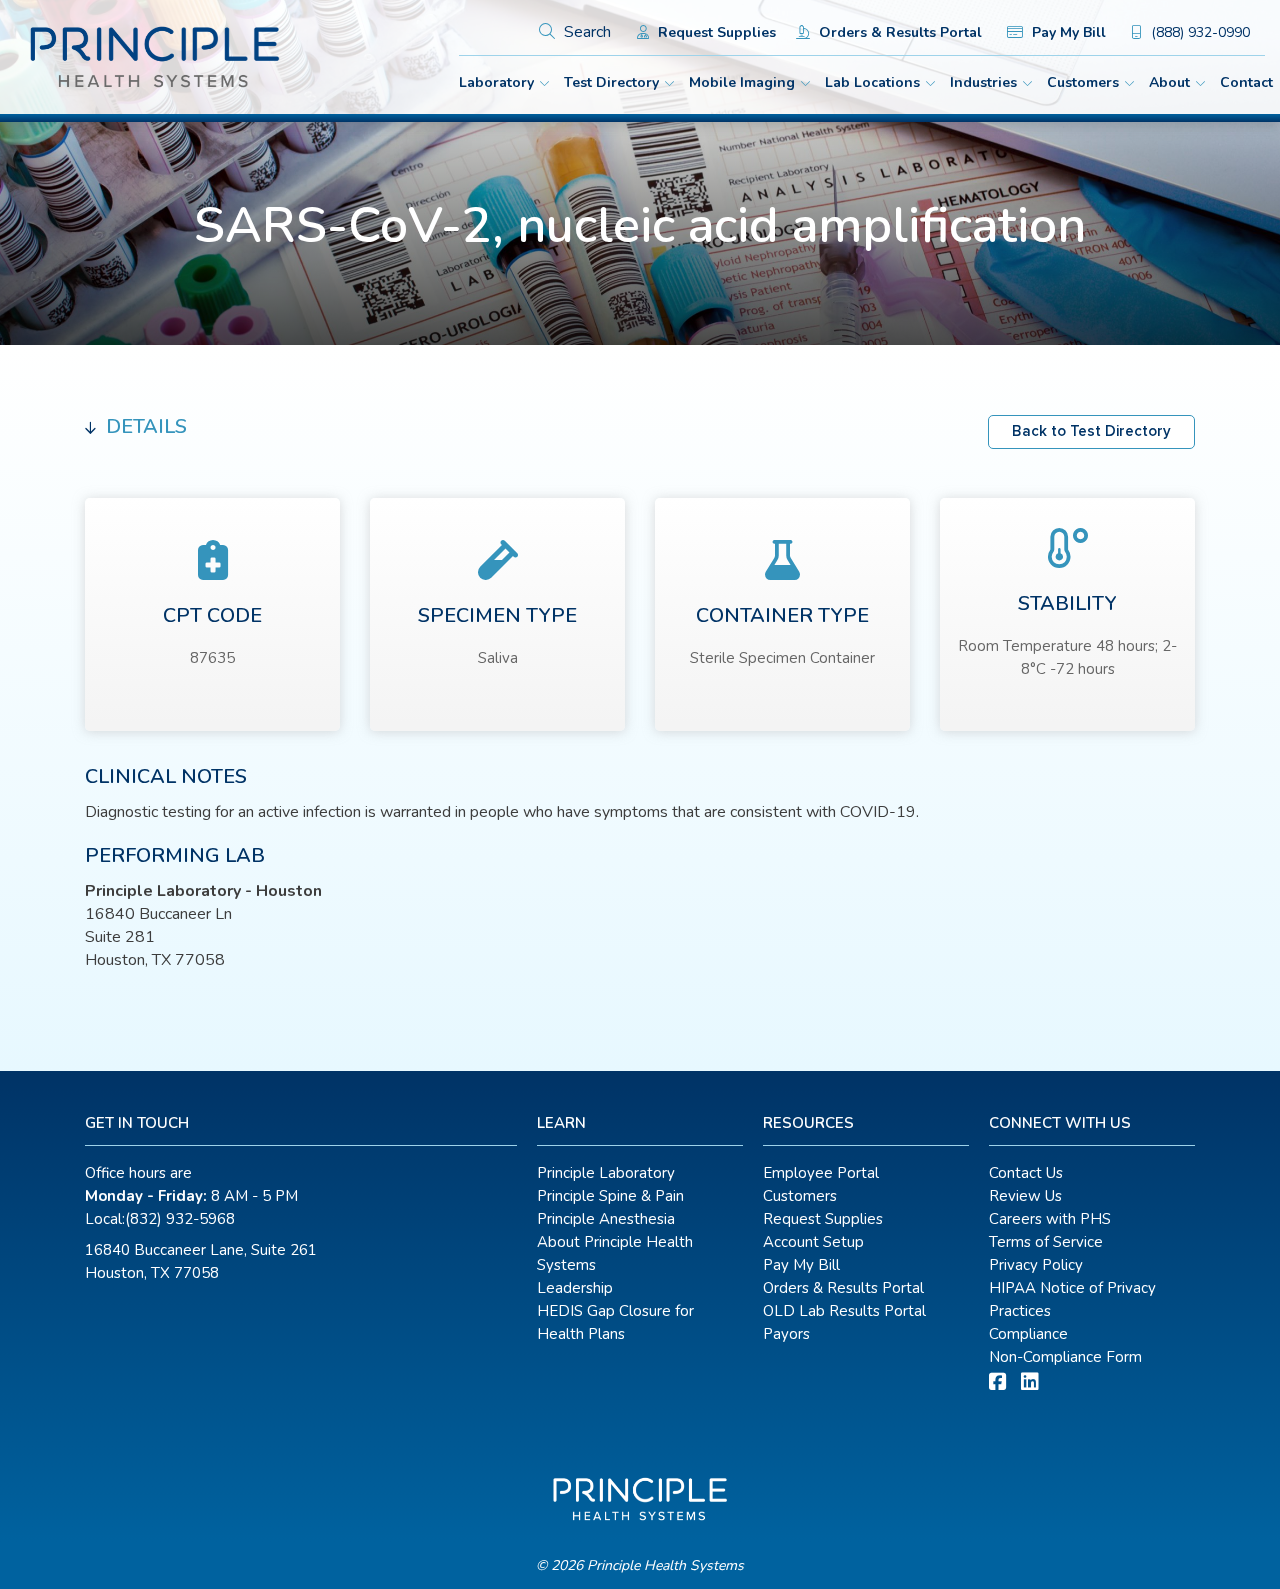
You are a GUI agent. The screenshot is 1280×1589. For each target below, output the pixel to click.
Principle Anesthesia (606, 1219)
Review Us (1025, 1196)
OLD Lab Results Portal (844, 1311)
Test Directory (611, 82)
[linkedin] (1030, 1382)
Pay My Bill (1067, 32)
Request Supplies (715, 32)
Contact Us (1026, 1173)
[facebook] (998, 1382)
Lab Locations (872, 82)
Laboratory (496, 82)
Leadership (575, 1288)
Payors (786, 1334)
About (1169, 82)
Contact (1246, 82)
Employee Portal (821, 1173)
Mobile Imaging (742, 82)
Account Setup (813, 1242)
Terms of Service (1046, 1242)
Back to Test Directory (1091, 431)
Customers (1083, 82)
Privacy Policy (1036, 1265)
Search (585, 32)
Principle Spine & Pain (610, 1196)
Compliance (1028, 1334)
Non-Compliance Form (1065, 1357)
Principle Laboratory (606, 1173)
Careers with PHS (1050, 1219)
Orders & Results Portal (898, 32)
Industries (983, 82)
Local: (160, 1219)
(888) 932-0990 (1198, 32)
